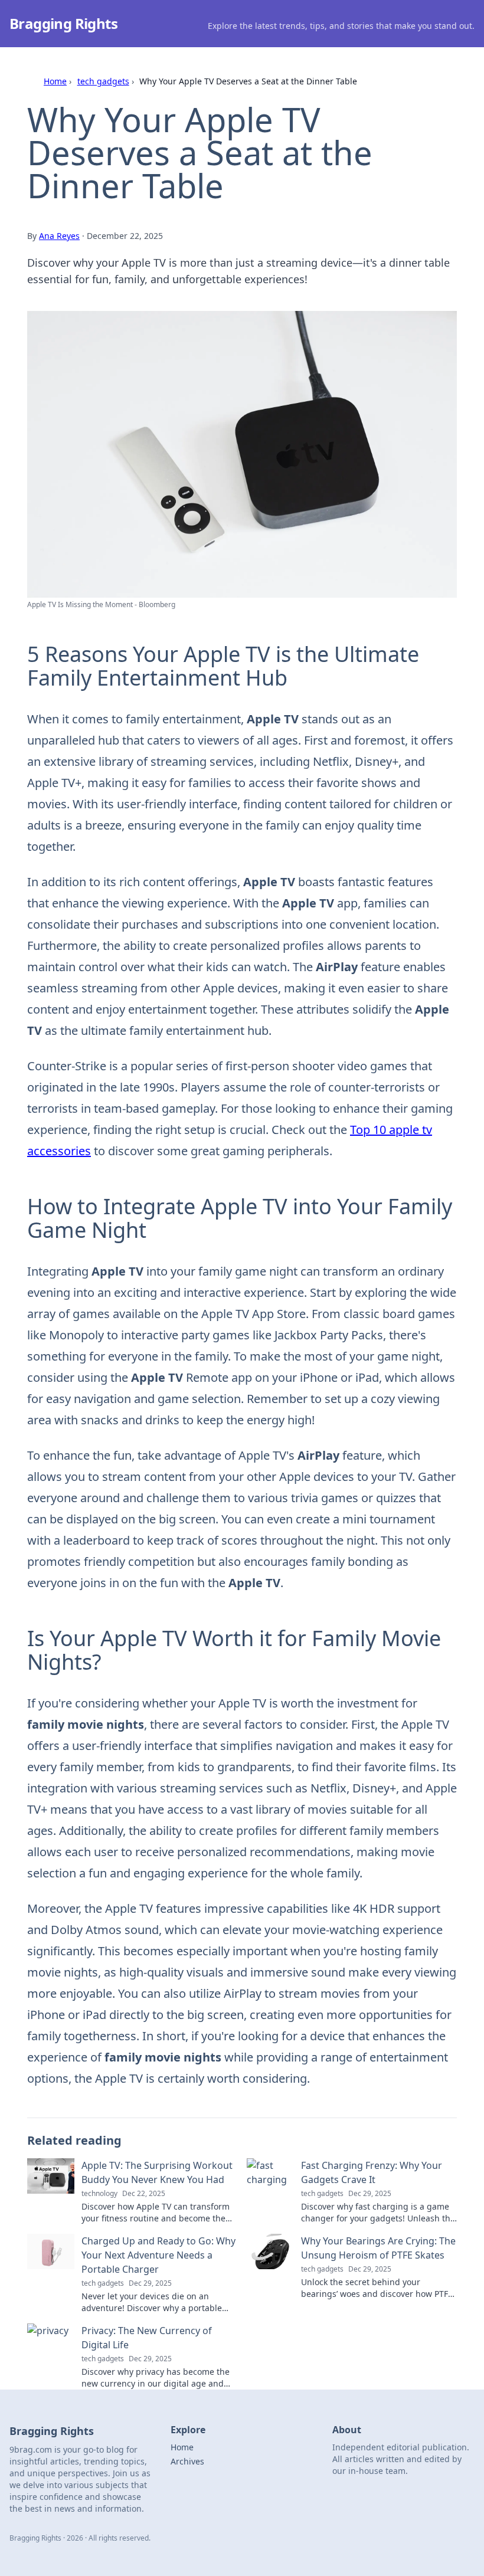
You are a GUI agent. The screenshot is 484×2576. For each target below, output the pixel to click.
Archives (187, 2461)
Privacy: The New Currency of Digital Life (147, 2338)
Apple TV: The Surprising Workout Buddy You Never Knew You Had (157, 2172)
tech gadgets (103, 81)
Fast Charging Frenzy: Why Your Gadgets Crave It (372, 2172)
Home (55, 81)
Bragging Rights (63, 23)
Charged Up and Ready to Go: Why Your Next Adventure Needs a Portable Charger (158, 2255)
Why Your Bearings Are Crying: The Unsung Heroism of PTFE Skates (378, 2248)
